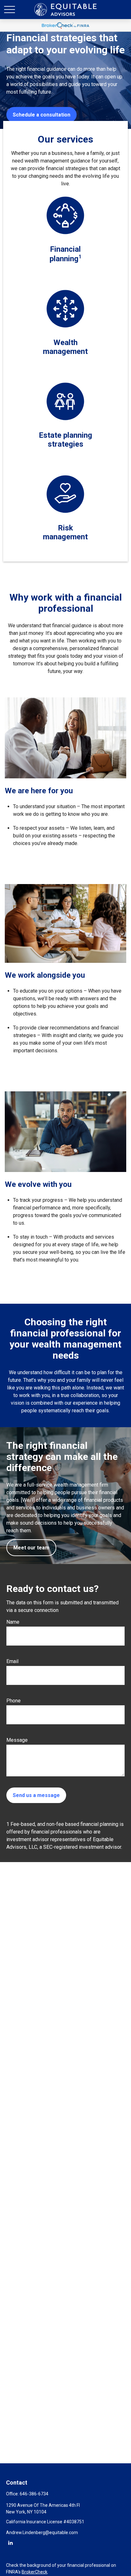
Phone (14, 1701)
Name (13, 1622)
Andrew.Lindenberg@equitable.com (42, 2533)
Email (12, 1661)
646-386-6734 (34, 2494)
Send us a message (36, 1795)
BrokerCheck (34, 2572)
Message (17, 1740)
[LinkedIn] (10, 2543)
